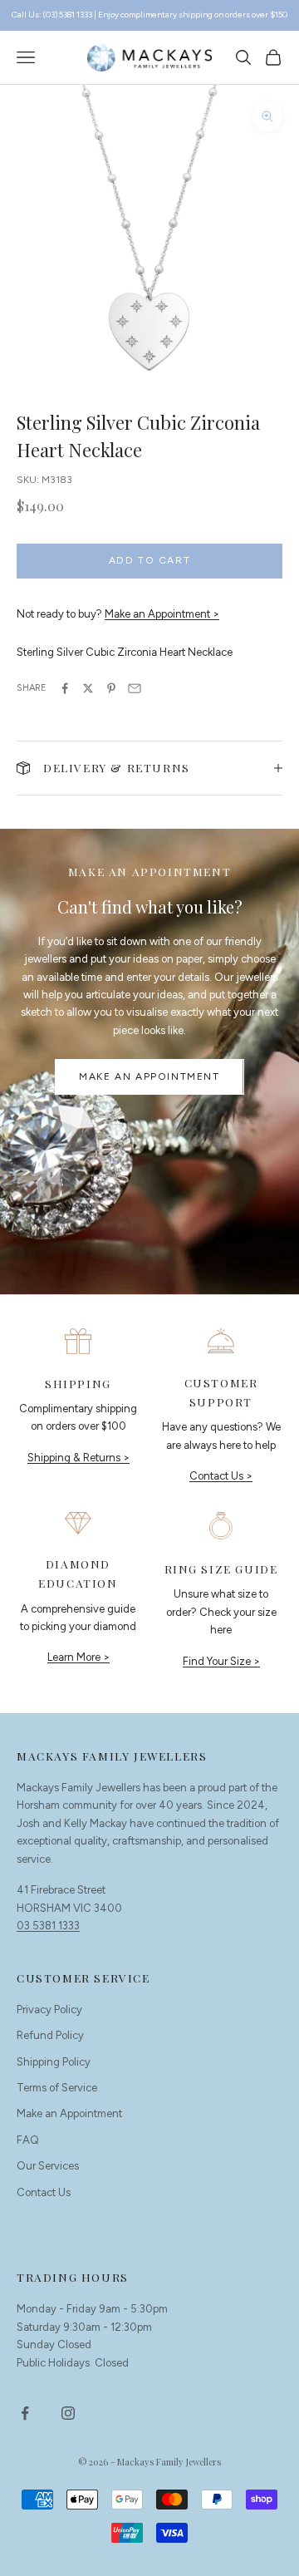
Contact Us (44, 2192)
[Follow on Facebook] (25, 2413)
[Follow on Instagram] (68, 2413)
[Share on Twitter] (88, 688)
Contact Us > (221, 1476)
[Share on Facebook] (65, 688)
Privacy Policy (49, 2010)
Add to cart (150, 560)
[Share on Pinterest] (111, 688)
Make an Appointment (149, 1076)
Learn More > (78, 1657)
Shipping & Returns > (78, 1458)
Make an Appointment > (162, 614)
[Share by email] (135, 688)
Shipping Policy (54, 2062)
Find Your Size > (221, 1661)
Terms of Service (57, 2088)
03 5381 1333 (48, 1926)
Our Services (48, 2166)
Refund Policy (50, 2035)
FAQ (28, 2140)
